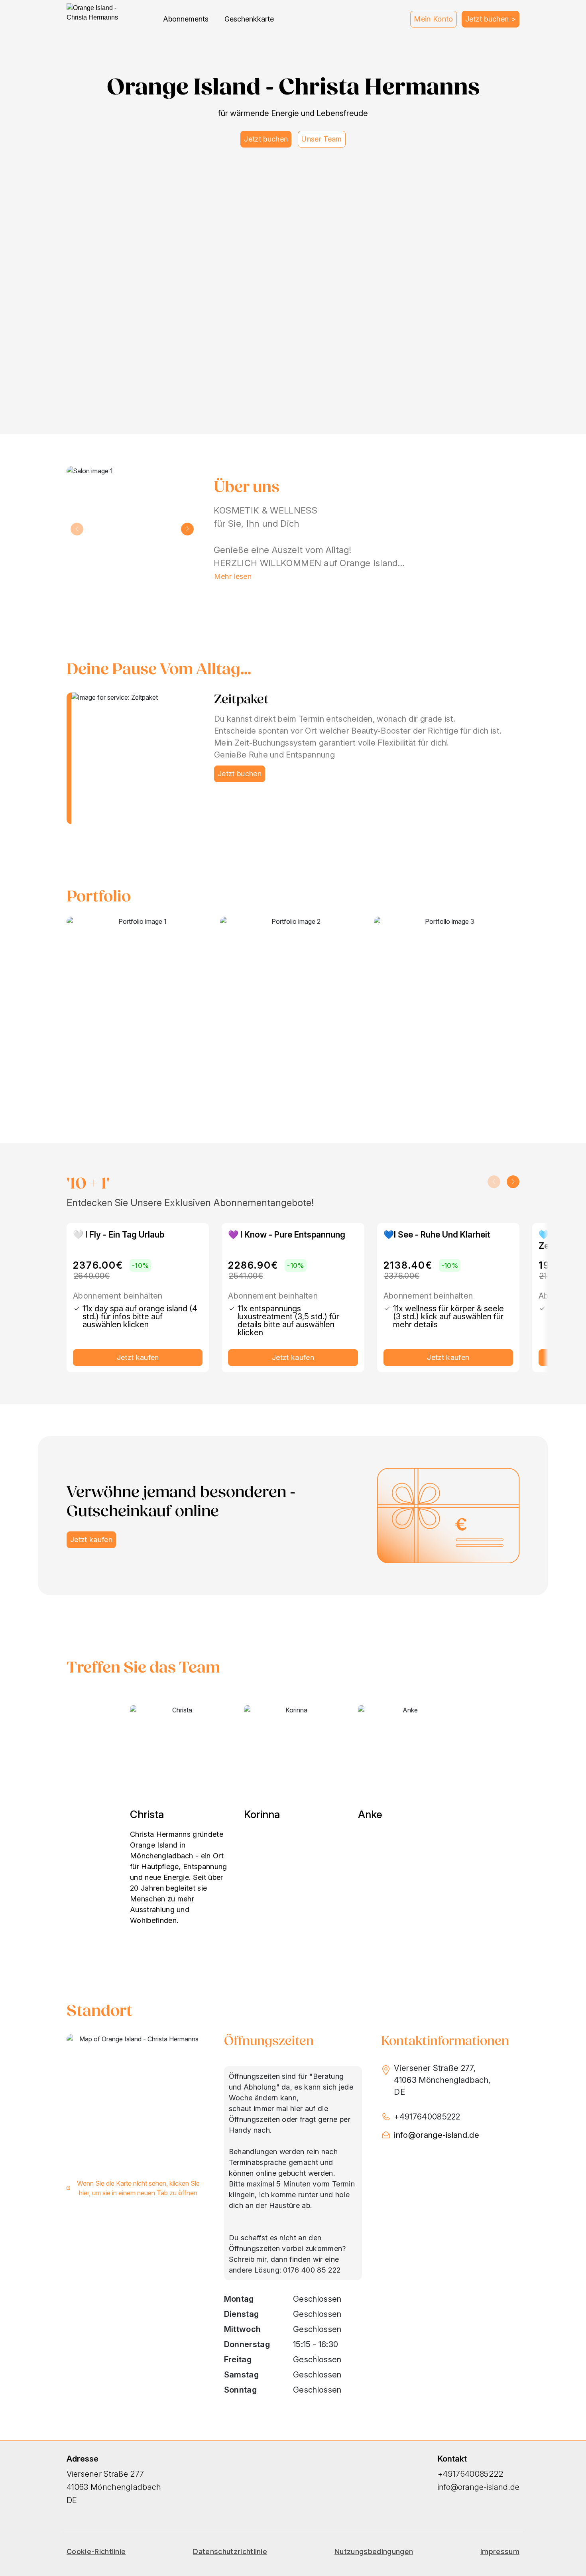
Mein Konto (433, 19)
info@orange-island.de (437, 2135)
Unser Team (322, 139)
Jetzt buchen (266, 139)
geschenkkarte (249, 19)
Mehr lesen (233, 576)
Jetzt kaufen (138, 1357)
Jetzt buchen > (491, 19)
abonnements (186, 19)
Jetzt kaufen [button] (91, 1540)
